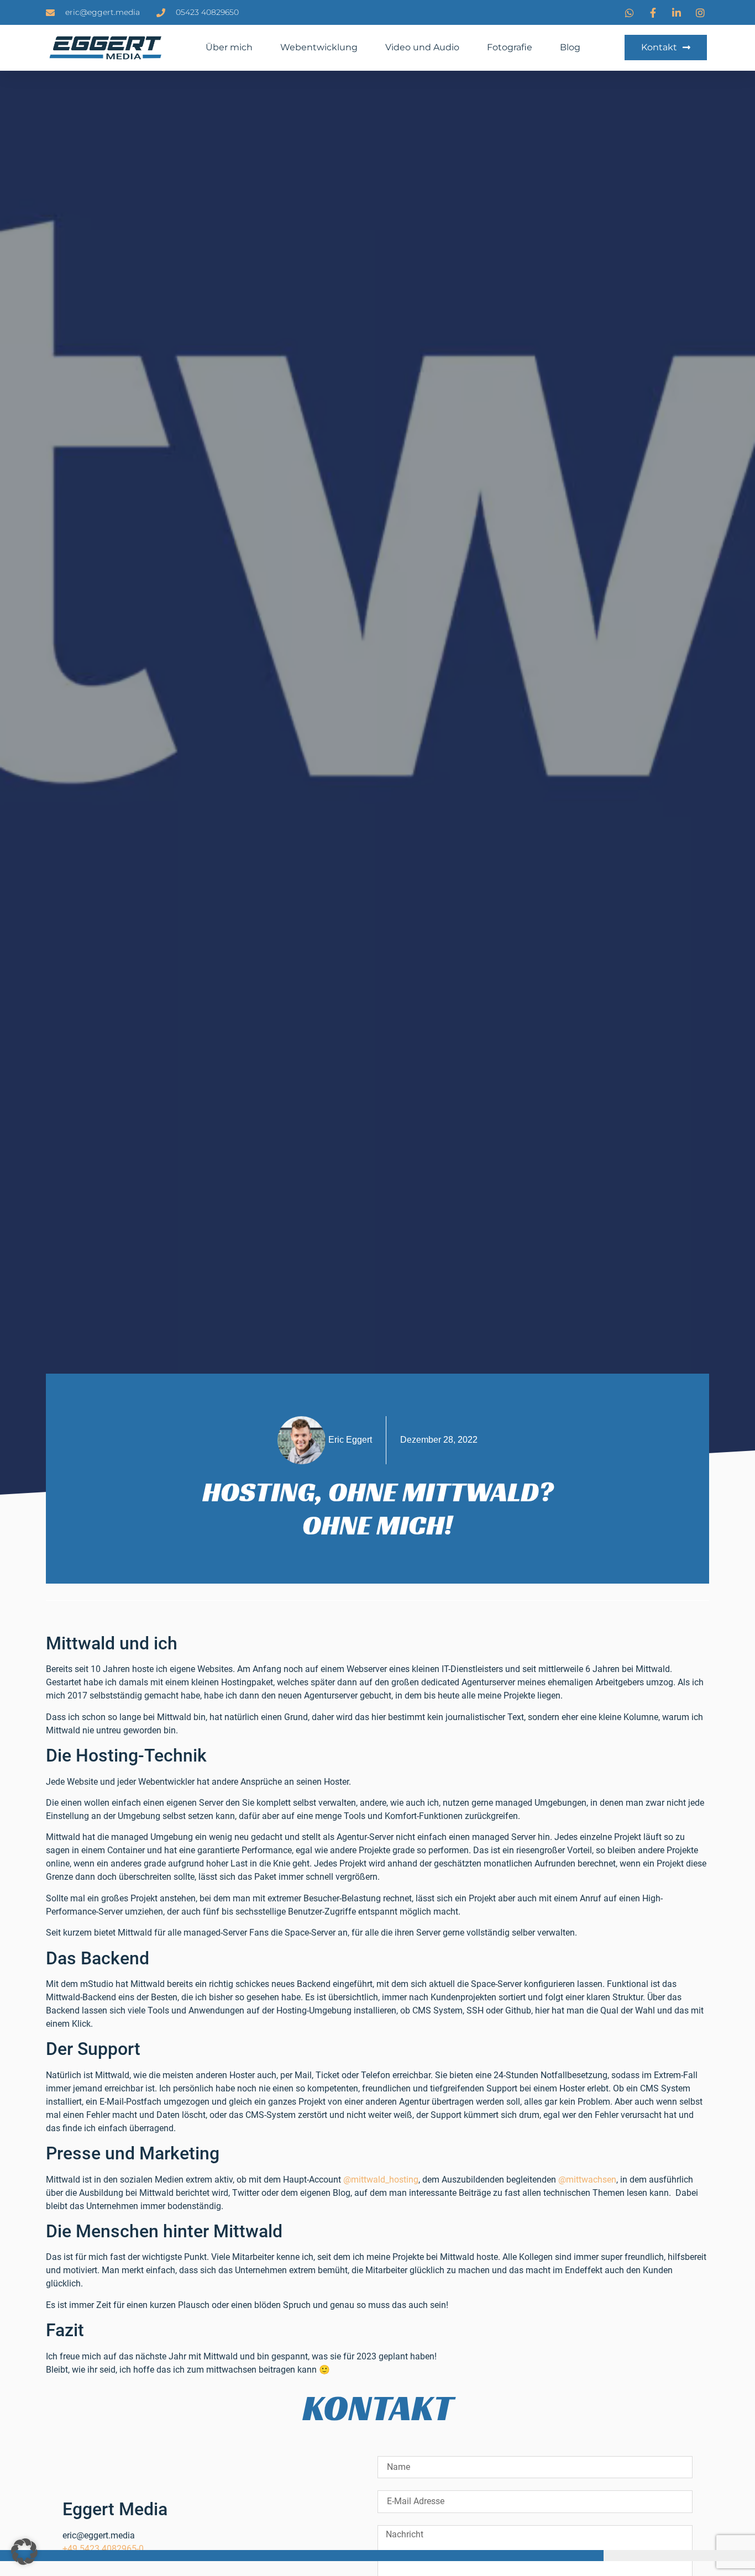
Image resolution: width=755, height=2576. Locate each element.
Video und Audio (422, 47)
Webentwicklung (319, 47)
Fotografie (510, 47)
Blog (570, 47)
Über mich (229, 47)
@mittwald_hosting (381, 2180)
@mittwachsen (587, 2180)
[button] (24, 2552)
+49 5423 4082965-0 (103, 2549)
